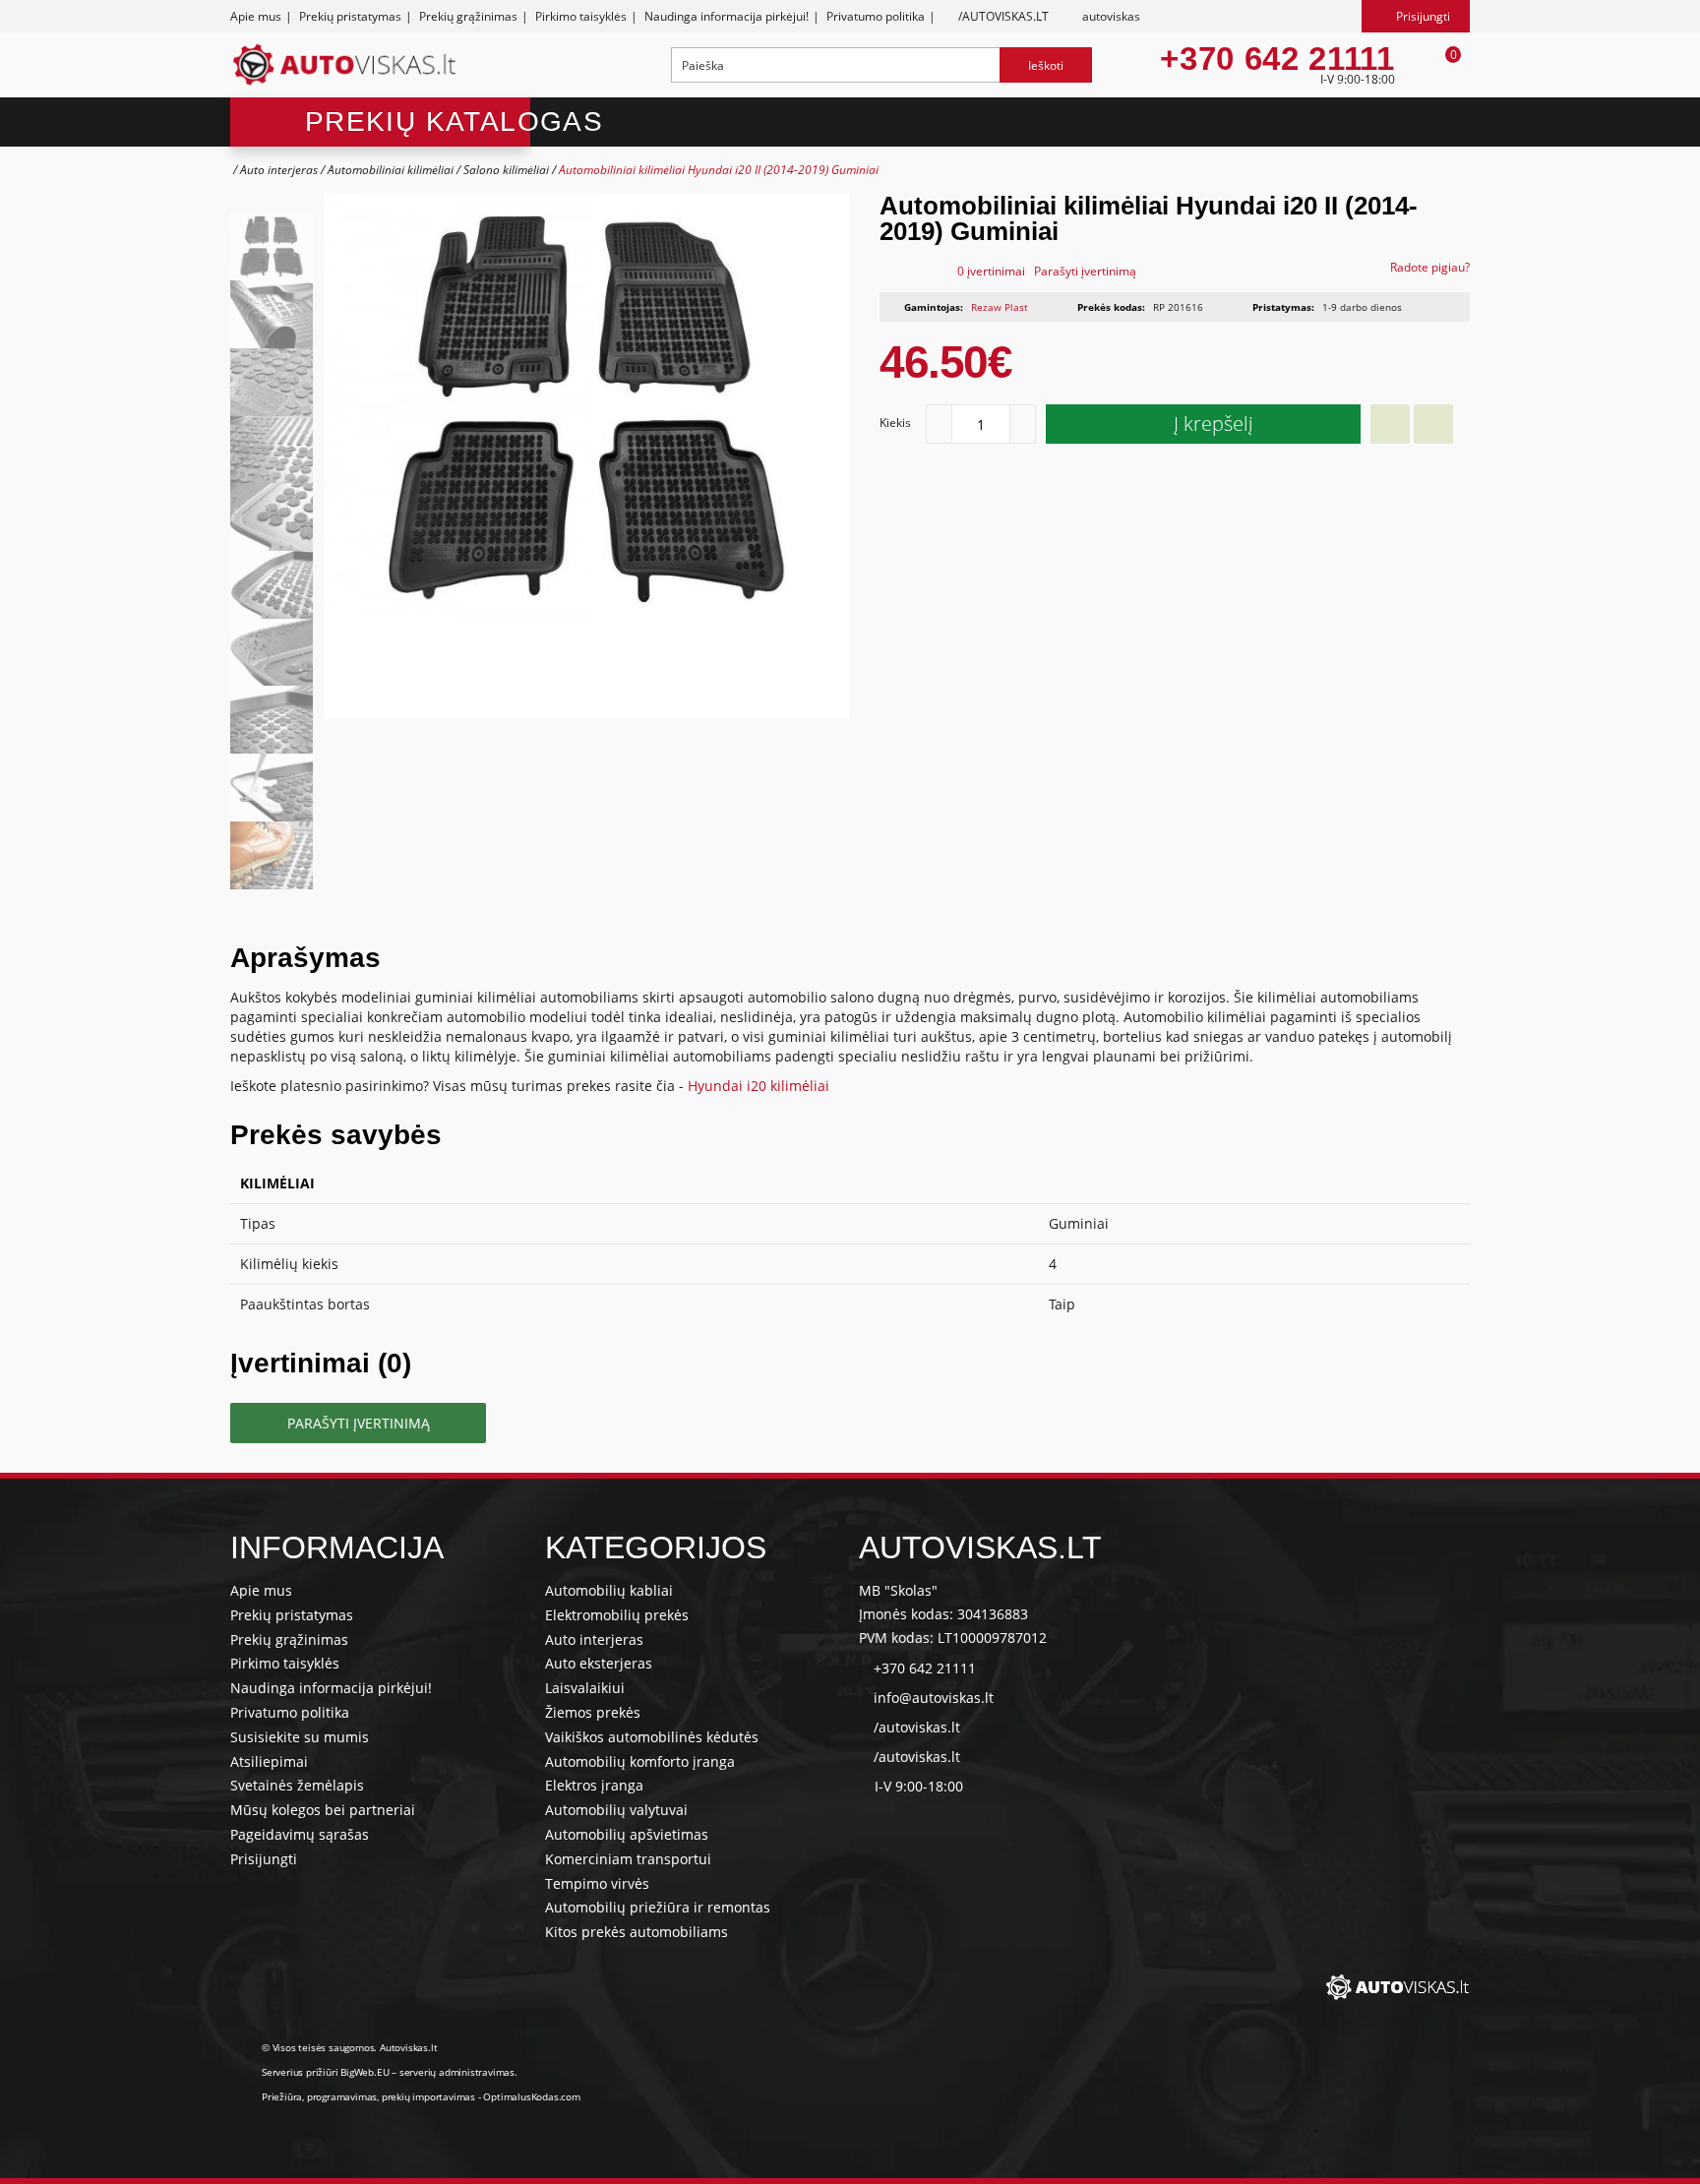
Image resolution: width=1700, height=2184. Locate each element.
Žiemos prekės (593, 1712)
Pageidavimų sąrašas (300, 1834)
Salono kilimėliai (506, 170)
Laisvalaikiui (585, 1688)
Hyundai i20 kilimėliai (759, 1086)
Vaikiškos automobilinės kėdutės (652, 1737)
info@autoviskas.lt (934, 1698)
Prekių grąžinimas (468, 16)
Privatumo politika (876, 16)
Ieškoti (1046, 65)
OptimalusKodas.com (531, 2096)
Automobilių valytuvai (616, 1810)
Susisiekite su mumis (300, 1737)
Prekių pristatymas (350, 16)
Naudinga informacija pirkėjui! (727, 16)
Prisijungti (264, 1859)
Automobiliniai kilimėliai (391, 170)
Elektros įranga (594, 1785)
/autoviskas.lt (917, 1727)
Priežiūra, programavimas (319, 2096)
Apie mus (256, 16)
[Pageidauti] (1390, 424)
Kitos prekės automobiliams (637, 1932)
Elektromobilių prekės (617, 1615)
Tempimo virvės (597, 1883)
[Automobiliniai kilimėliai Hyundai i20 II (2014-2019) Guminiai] (272, 246)
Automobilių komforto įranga (640, 1761)
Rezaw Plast (1000, 307)
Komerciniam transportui (628, 1859)
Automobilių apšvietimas (627, 1834)
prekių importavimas (428, 2096)
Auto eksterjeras (599, 1663)
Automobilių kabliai (609, 1590)
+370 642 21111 (1277, 59)
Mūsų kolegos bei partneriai (323, 1810)
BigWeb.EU (364, 2072)
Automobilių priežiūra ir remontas (658, 1907)
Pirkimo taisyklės (581, 16)
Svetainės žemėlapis (297, 1785)
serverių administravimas (457, 2072)
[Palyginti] (1433, 424)
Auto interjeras (279, 170)
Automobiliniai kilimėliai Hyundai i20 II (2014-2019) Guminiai (719, 170)
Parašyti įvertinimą (1085, 271)
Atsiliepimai (269, 1761)
